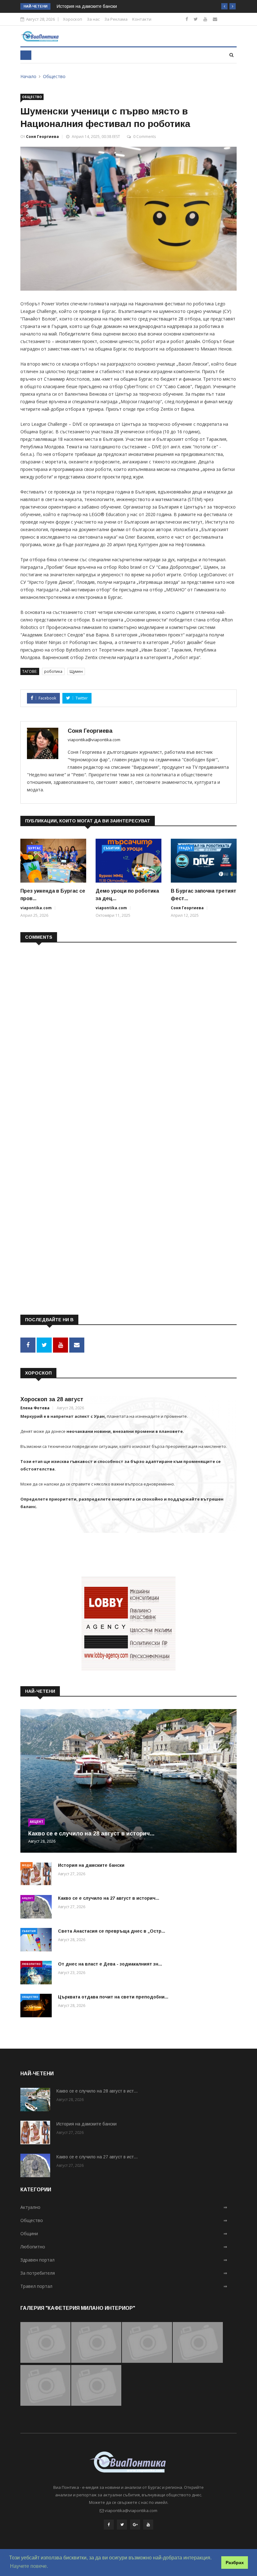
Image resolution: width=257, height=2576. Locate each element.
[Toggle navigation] (26, 55)
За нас (93, 19)
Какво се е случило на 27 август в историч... (109, 1898)
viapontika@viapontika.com (94, 740)
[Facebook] (187, 19)
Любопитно (31, 1964)
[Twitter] (196, 19)
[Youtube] (205, 19)
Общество (54, 76)
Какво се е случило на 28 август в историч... (91, 1834)
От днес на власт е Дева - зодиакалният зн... (110, 1964)
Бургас (35, 848)
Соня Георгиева (42, 137)
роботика (53, 671)
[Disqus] (128, 1028)
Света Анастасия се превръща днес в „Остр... (112, 1931)
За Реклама (116, 19)
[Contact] (215, 19)
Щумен (76, 671)
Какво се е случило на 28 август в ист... (97, 2091)
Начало (28, 76)
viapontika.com (36, 908)
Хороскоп (73, 19)
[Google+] (135, 2525)
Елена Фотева (35, 1408)
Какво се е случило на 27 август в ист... (97, 2157)
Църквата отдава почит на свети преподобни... (113, 1997)
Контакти (142, 19)
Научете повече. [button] (29, 2566)
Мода (26, 1865)
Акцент (37, 1822)
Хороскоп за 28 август (52, 1399)
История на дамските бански (87, 6)
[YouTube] (148, 2525)
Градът (186, 848)
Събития (112, 848)
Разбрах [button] (235, 2563)
